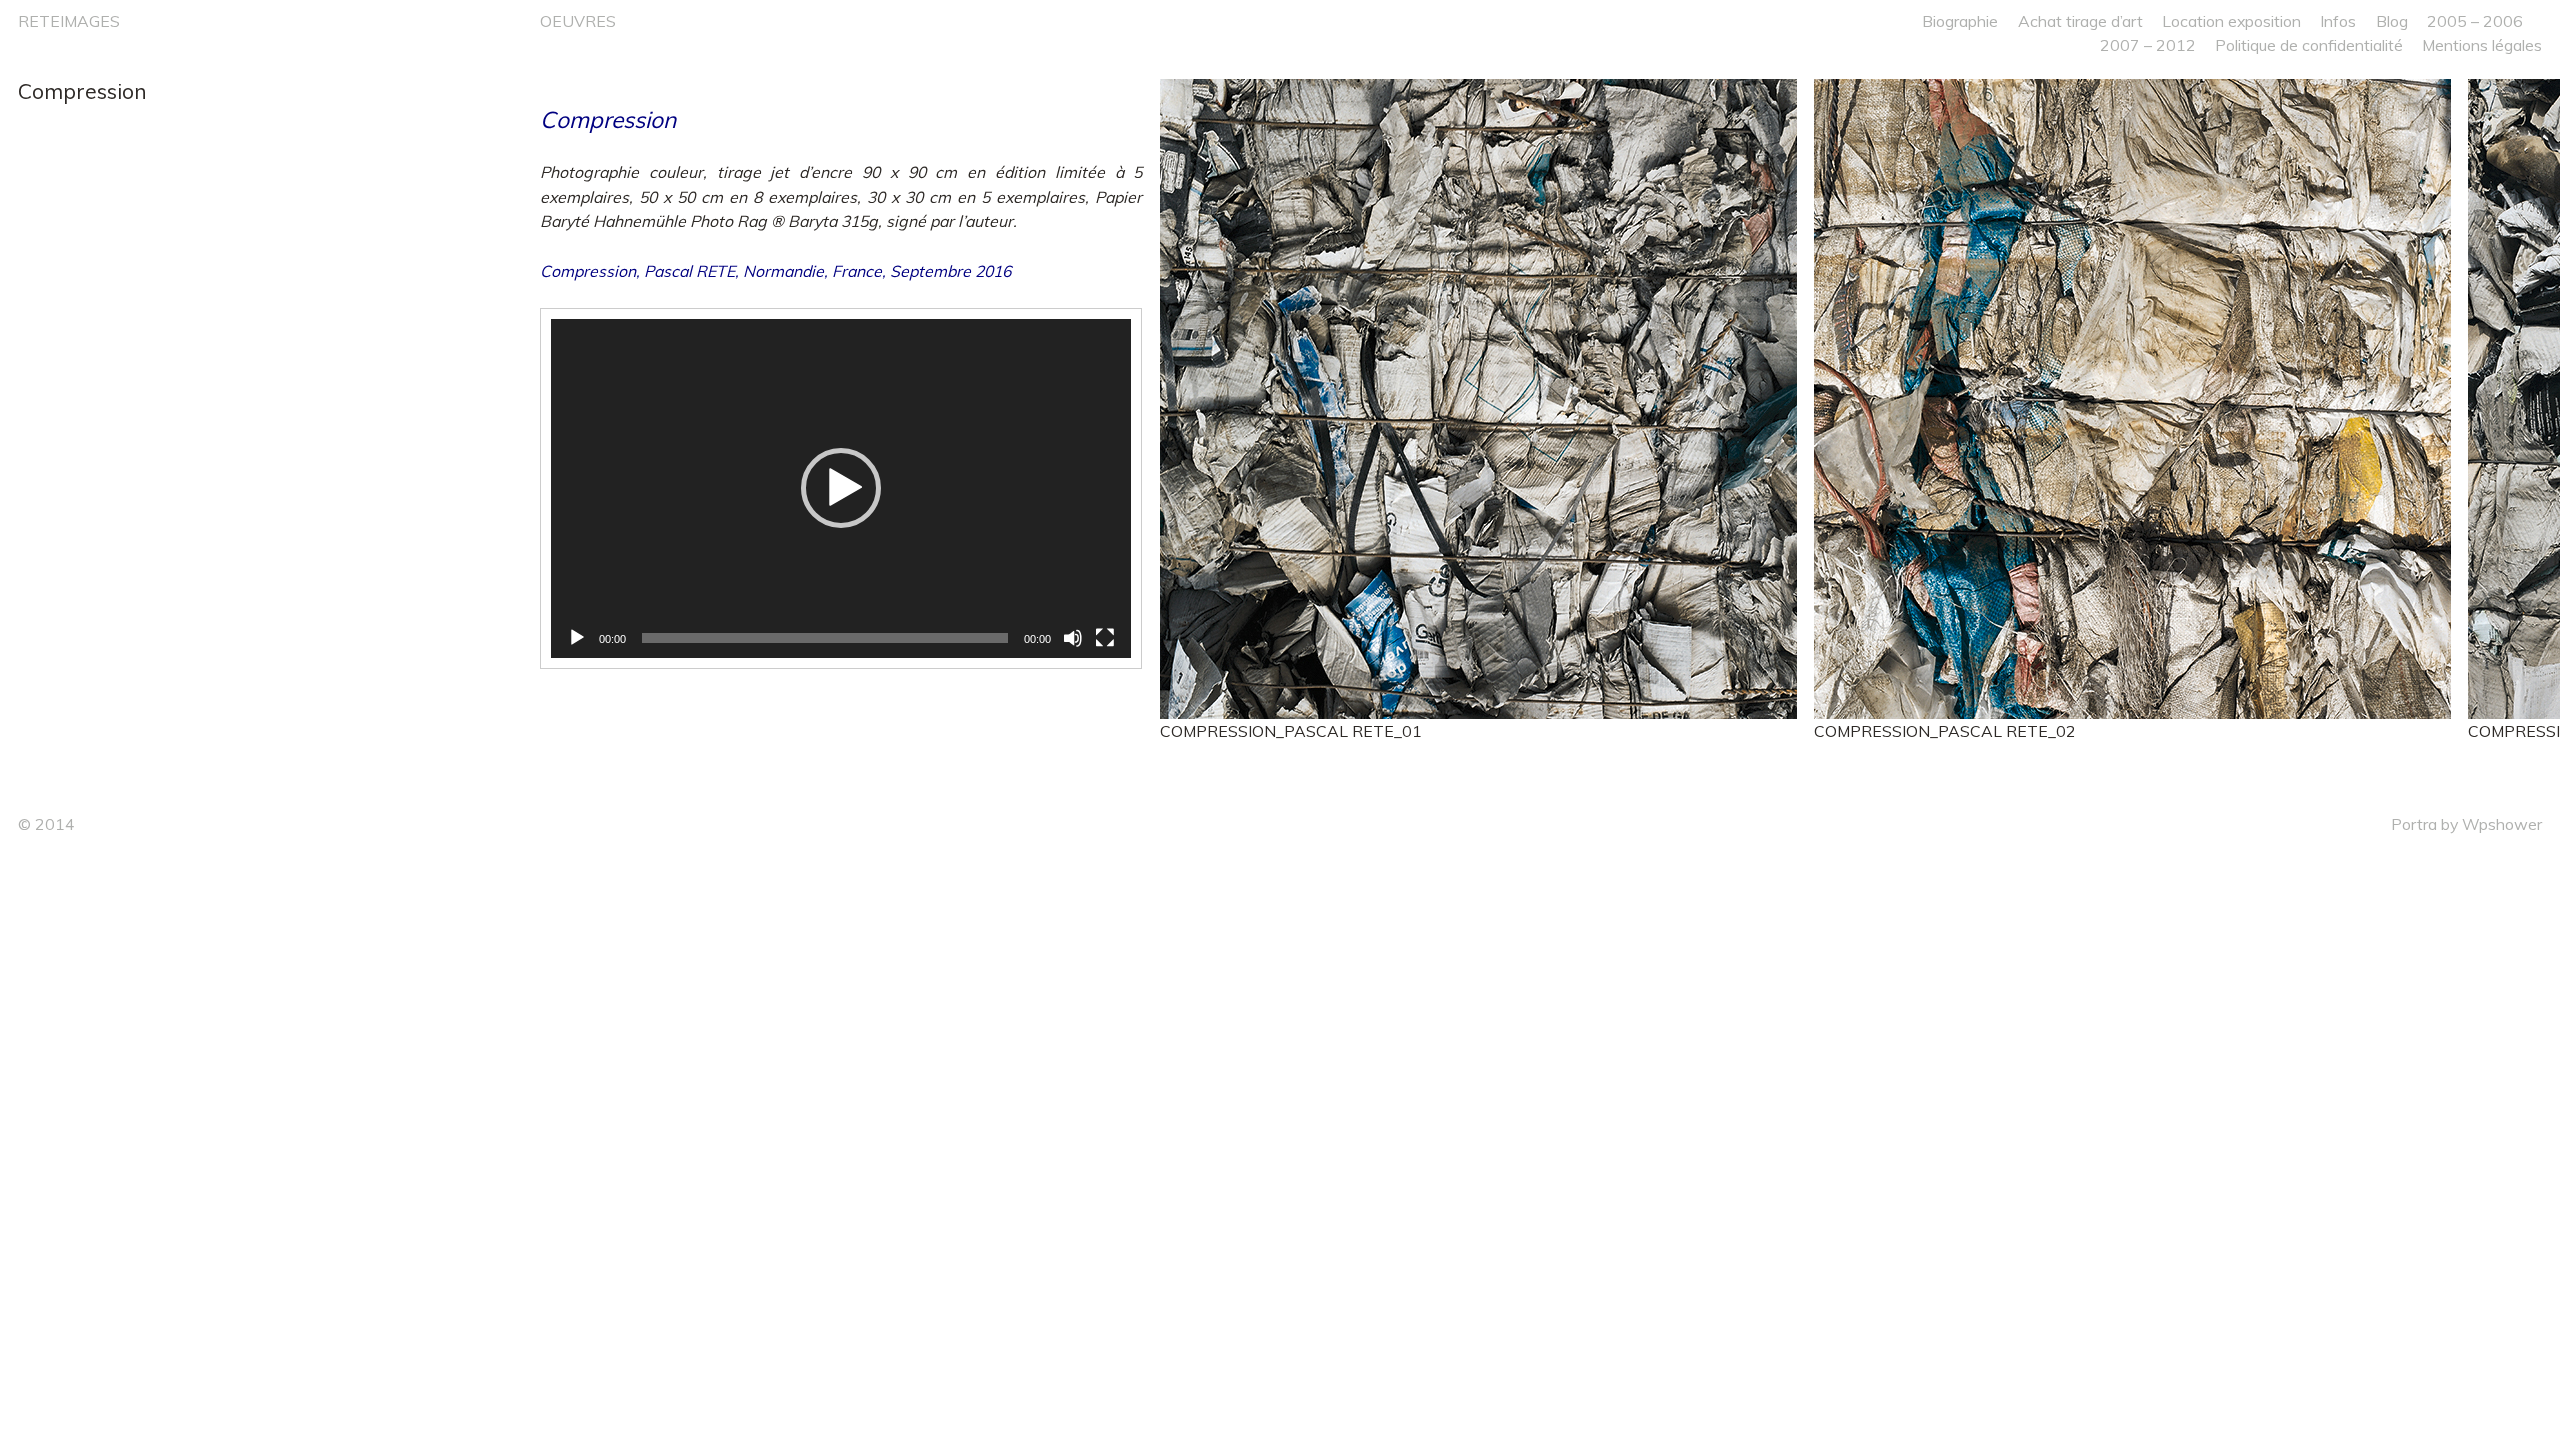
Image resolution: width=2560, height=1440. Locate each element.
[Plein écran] (1105, 638)
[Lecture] (577, 638)
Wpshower (2502, 824)
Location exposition (2231, 21)
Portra (2414, 824)
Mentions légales (2482, 45)
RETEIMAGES (69, 21)
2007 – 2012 (2148, 45)
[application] (841, 488)
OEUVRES (578, 21)
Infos (2338, 21)
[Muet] (1073, 638)
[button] (841, 488)
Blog (2392, 21)
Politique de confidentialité (2309, 45)
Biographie (1960, 21)
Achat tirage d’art (2080, 21)
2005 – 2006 (2475, 21)
